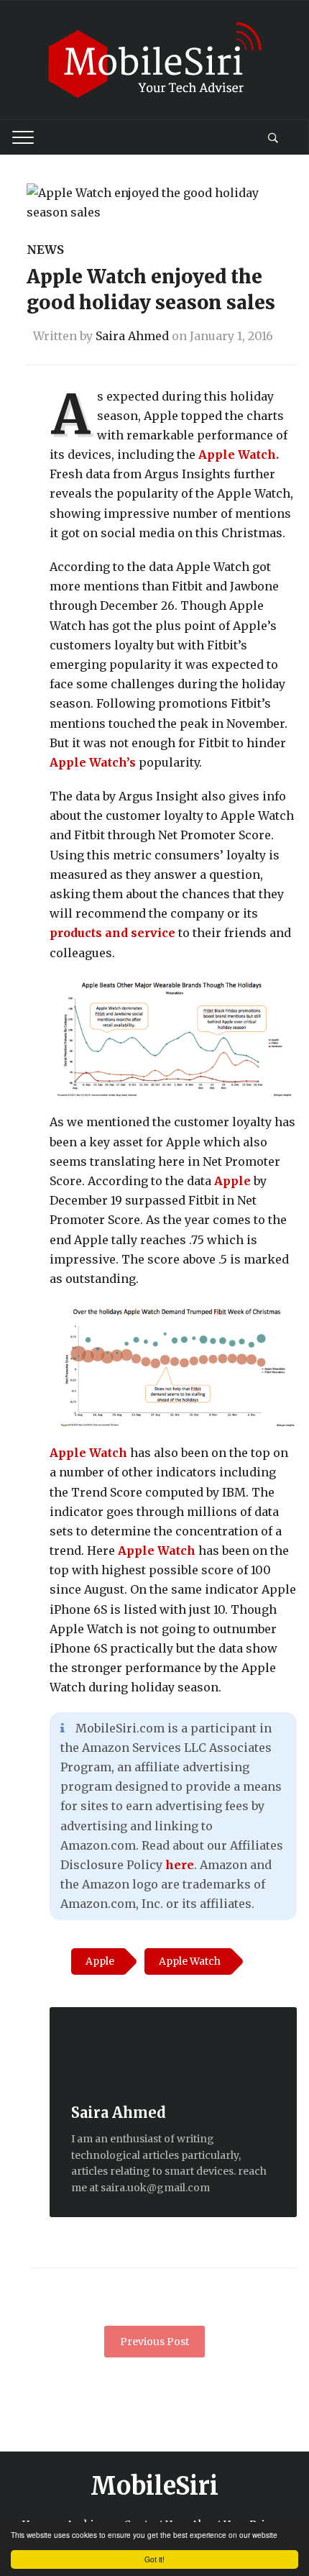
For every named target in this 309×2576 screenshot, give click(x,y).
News (45, 250)
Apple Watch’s (93, 762)
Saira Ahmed (132, 336)
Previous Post (154, 2342)
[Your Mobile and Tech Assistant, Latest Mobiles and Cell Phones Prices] (154, 59)
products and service (112, 933)
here (180, 1865)
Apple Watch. (237, 455)
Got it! (154, 2559)
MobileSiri (154, 2486)
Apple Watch (90, 1453)
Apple (232, 1181)
